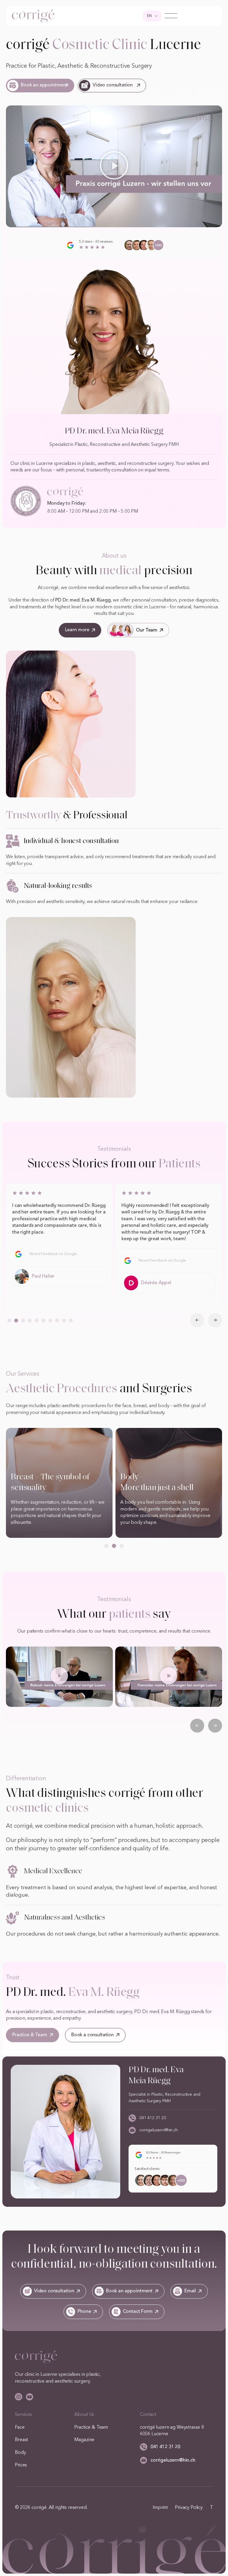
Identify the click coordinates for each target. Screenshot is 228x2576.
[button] (114, 166)
